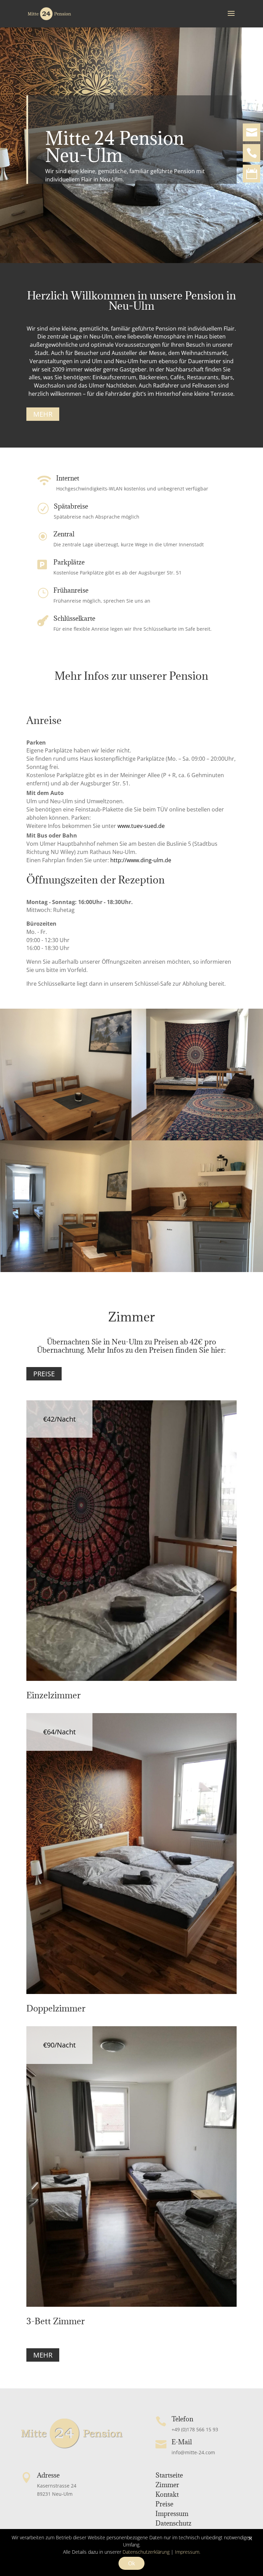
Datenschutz (173, 2523)
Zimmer (167, 2485)
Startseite (169, 2475)
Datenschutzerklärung (146, 2552)
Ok (131, 2563)
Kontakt (167, 2494)
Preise (44, 1374)
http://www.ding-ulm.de (141, 860)
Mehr (43, 414)
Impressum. (188, 2552)
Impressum (172, 2514)
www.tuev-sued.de (141, 826)
